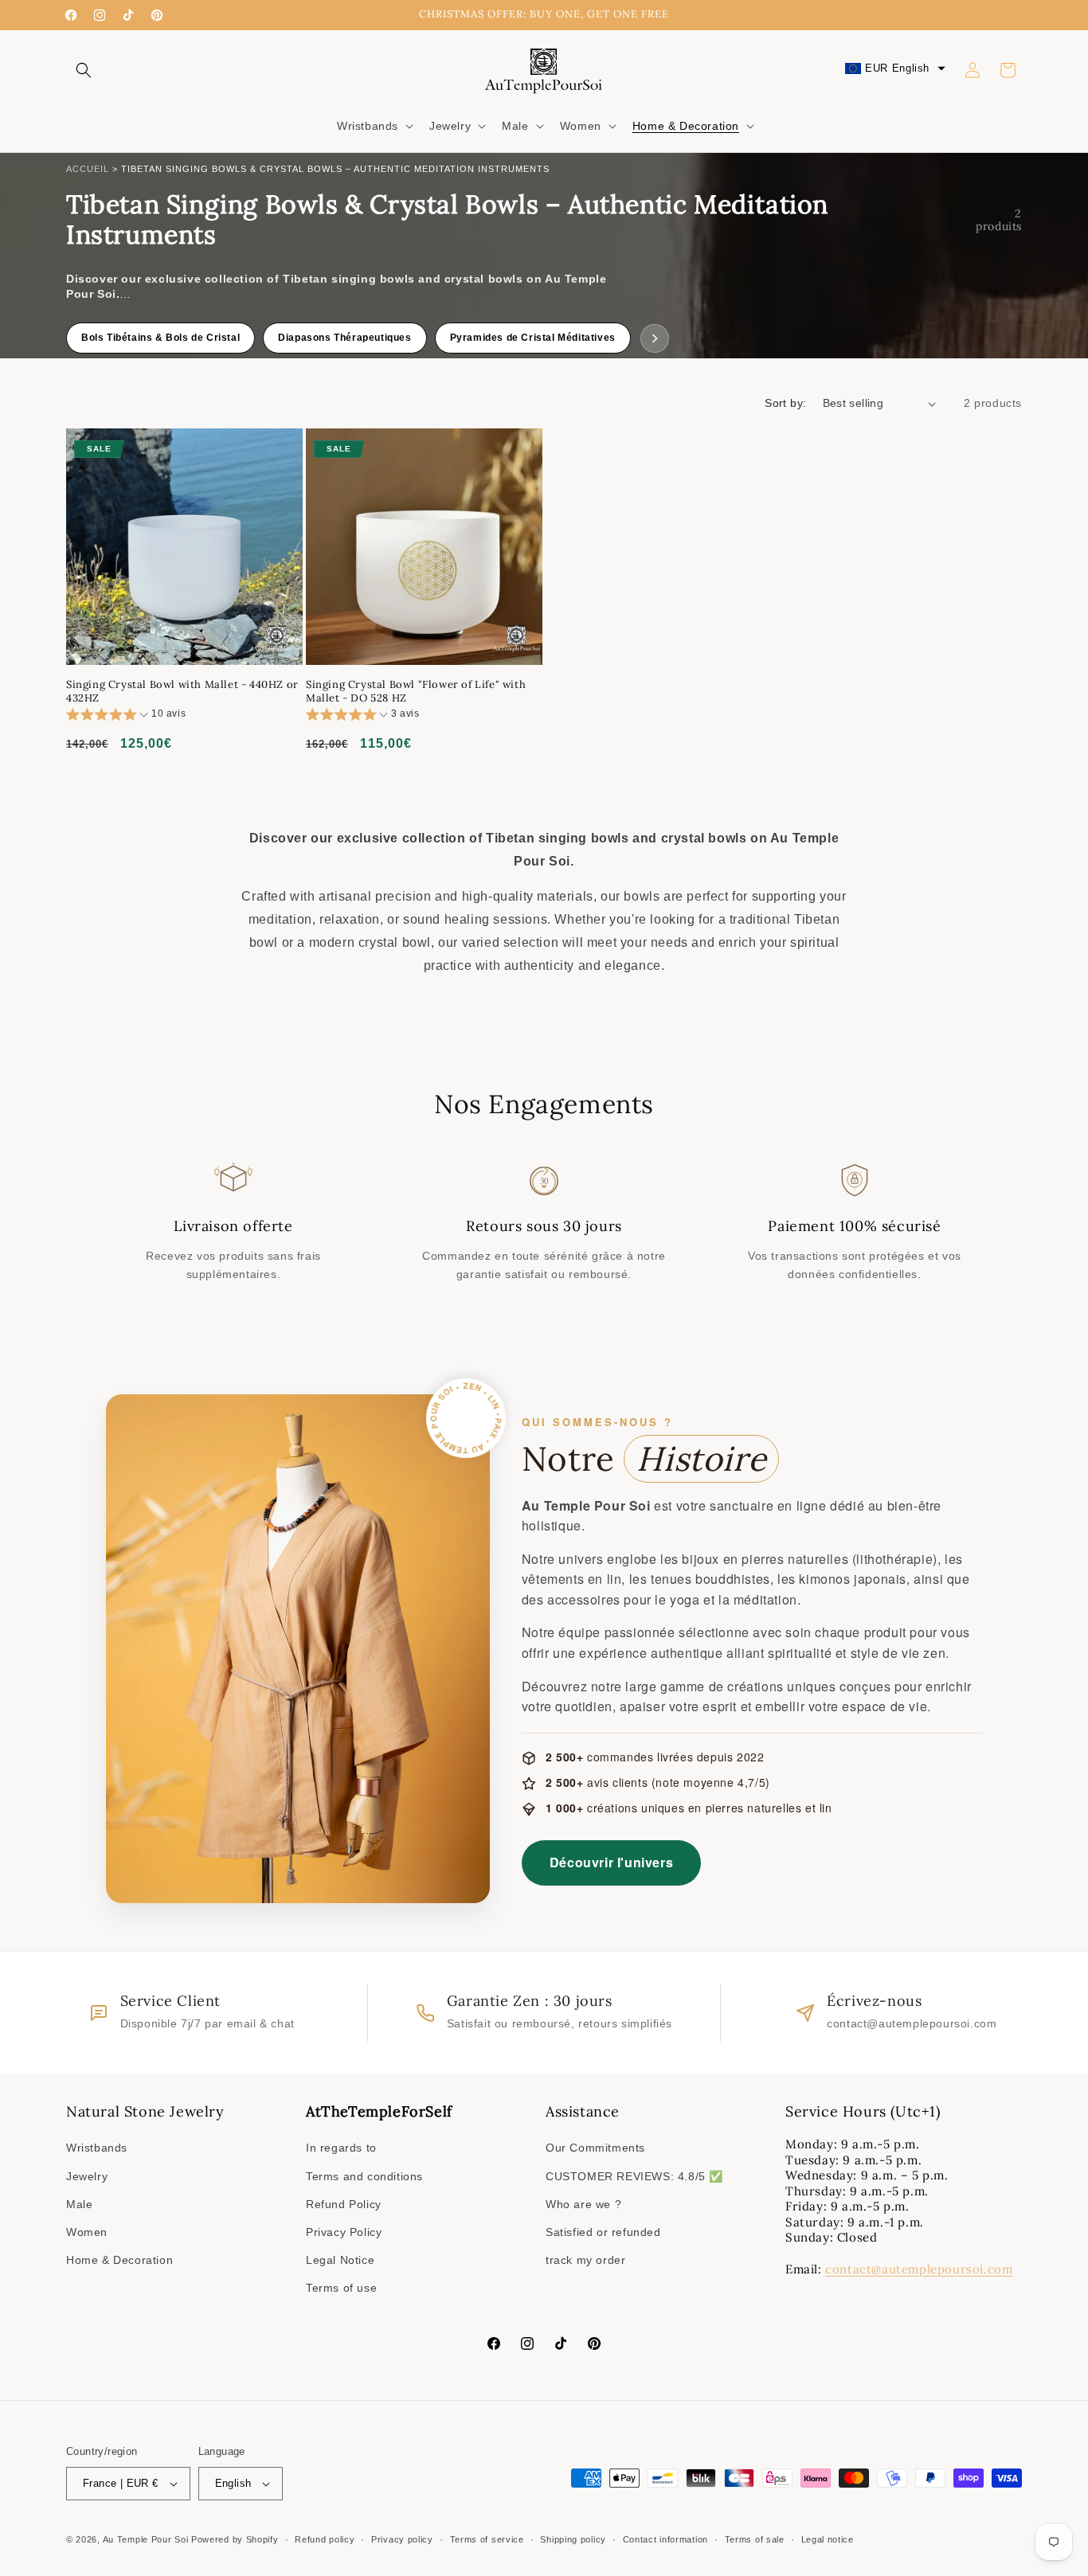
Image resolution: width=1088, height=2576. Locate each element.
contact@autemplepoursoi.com (919, 2269)
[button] (84, 70)
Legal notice (828, 2539)
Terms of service (487, 2539)
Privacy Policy (344, 2232)
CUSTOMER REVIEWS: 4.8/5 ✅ (634, 2176)
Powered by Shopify (235, 2539)
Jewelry (87, 2176)
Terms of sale (755, 2539)
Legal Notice (340, 2260)
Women (87, 2232)
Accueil (88, 169)
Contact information (665, 2539)
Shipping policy (573, 2539)
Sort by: (785, 403)
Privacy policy (402, 2539)
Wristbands (97, 2148)
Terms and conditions (364, 2176)
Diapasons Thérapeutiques (344, 338)
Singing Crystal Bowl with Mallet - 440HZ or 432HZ (182, 692)
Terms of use (341, 2288)
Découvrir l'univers (611, 1862)
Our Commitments (595, 2148)
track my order (585, 2260)
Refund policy (325, 2539)
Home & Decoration (119, 2260)
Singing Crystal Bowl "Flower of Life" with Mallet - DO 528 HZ (416, 692)
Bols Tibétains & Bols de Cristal (160, 338)
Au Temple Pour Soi (146, 2539)
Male (79, 2204)
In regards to (341, 2148)
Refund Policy (344, 2204)
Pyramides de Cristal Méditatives (533, 338)
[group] (126, 716)
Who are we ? (583, 2204)
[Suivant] (655, 338)
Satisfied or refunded (603, 2232)
